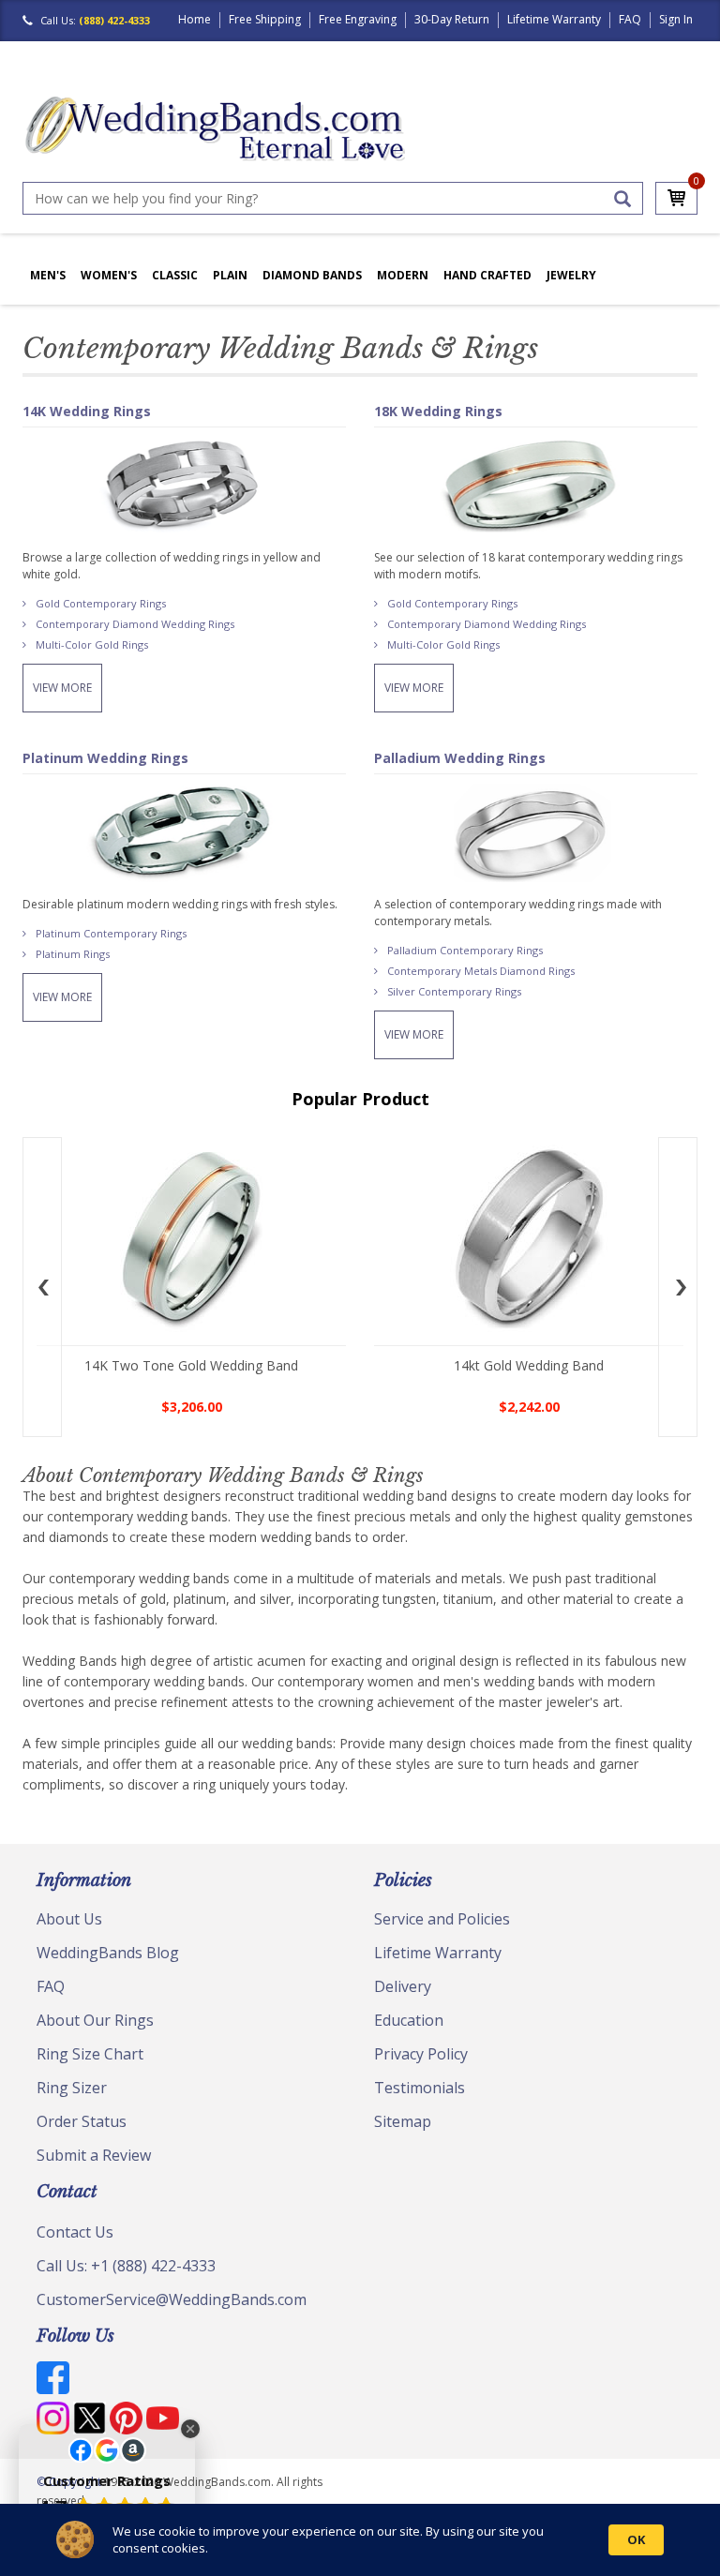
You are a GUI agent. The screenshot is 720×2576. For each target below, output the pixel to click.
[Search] (622, 199)
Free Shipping (265, 19)
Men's (48, 275)
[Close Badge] (190, 2429)
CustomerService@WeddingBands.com (172, 2299)
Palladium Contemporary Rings (465, 950)
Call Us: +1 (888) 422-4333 (126, 2266)
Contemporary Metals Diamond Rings (481, 971)
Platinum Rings (73, 954)
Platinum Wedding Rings (105, 758)
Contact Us (75, 2232)
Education (409, 2020)
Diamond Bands (312, 275)
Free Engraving (358, 19)
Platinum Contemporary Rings (111, 933)
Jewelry (571, 275)
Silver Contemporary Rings (454, 991)
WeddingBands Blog (108, 1953)
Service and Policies (442, 1919)
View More (62, 688)
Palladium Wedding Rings (460, 758)
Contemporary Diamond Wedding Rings (135, 624)
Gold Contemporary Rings (101, 603)
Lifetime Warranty (554, 19)
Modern (403, 275)
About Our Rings (95, 2020)
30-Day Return (452, 19)
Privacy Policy (421, 2054)
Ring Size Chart (90, 2054)
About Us (69, 1919)
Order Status (82, 2121)
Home (195, 19)
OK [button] (636, 2539)
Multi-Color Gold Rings (92, 644)
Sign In (676, 19)
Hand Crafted (487, 275)
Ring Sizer (72, 2088)
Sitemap (403, 2121)
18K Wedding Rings (438, 411)
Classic (175, 275)
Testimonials (420, 2088)
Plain (230, 275)
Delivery (403, 1986)
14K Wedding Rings (87, 411)
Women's (109, 275)
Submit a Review (94, 2155)
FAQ (630, 19)
